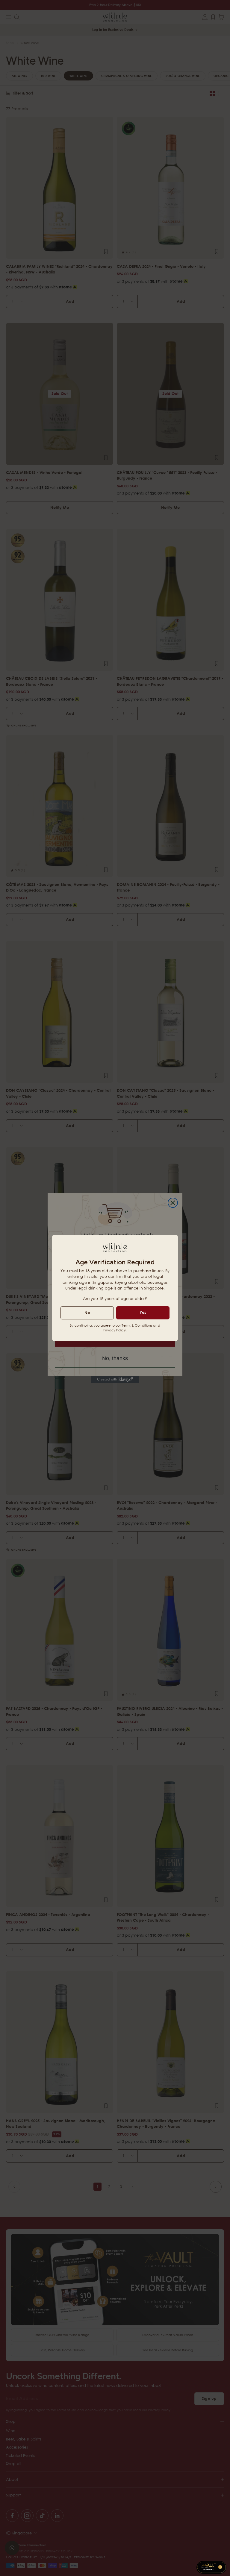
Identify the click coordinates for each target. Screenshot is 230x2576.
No (87, 1313)
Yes (143, 1312)
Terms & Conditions (137, 1325)
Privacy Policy (114, 1330)
